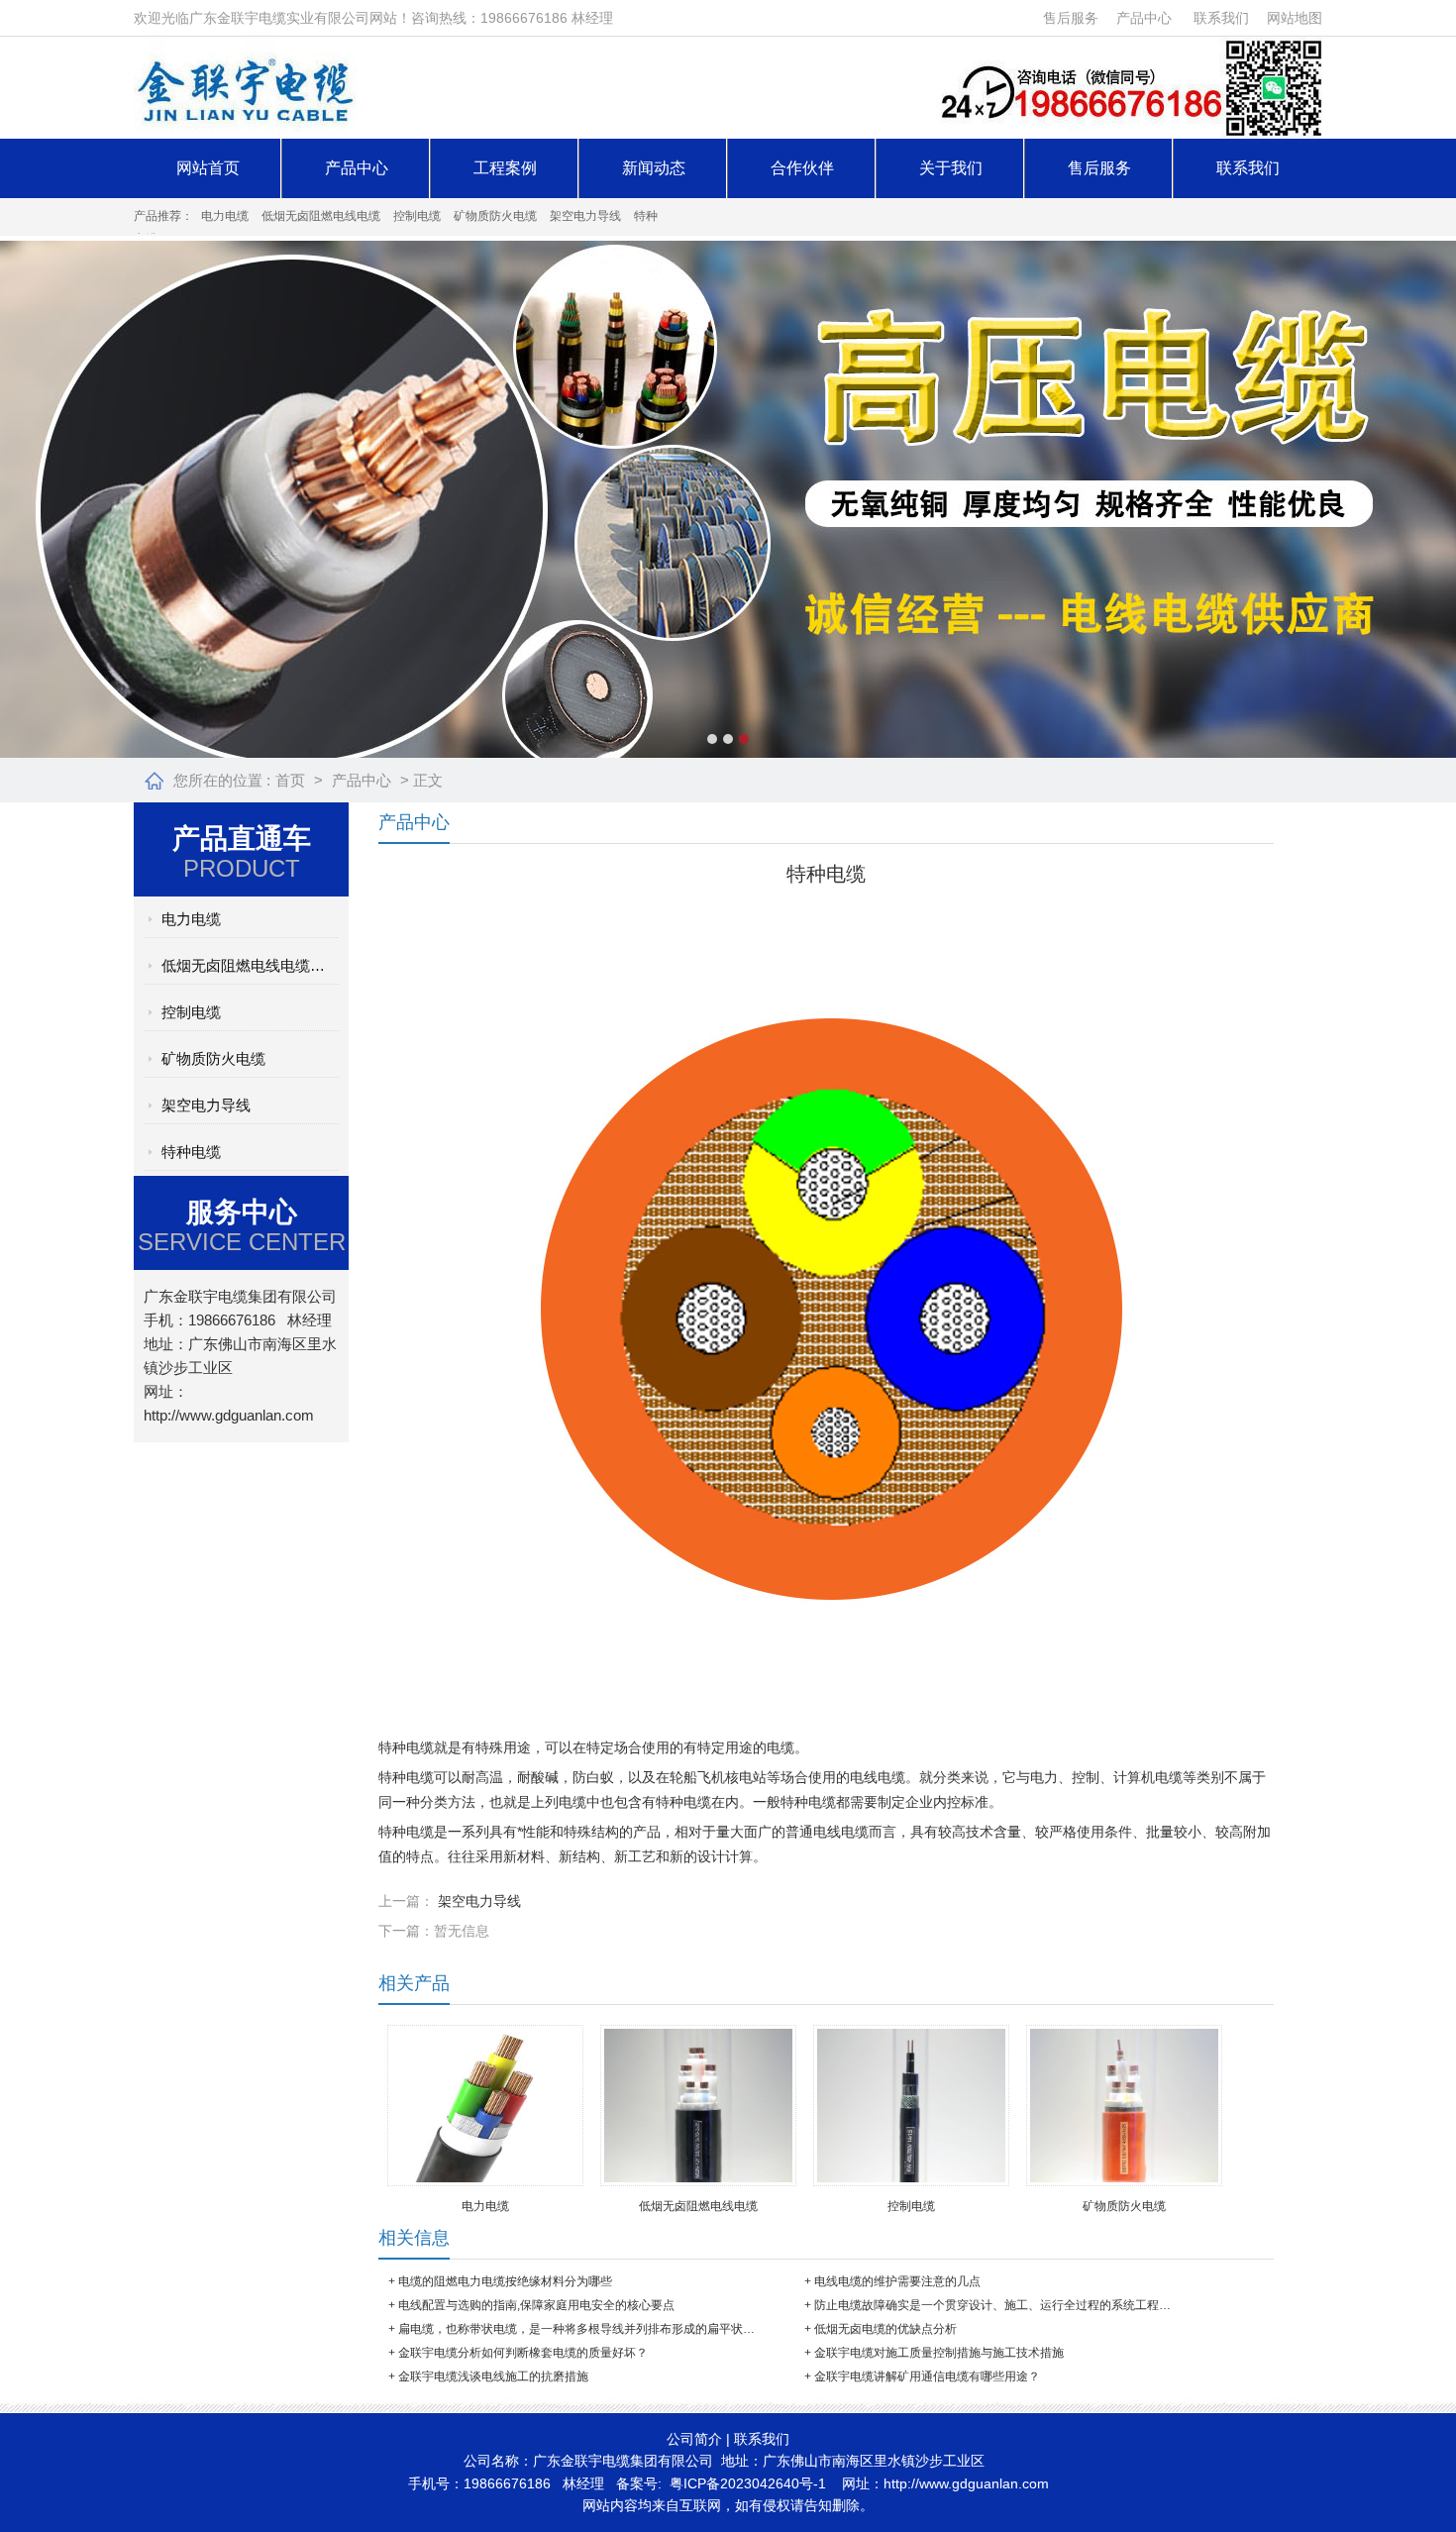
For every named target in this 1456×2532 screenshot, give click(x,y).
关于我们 (951, 168)
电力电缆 (225, 216)
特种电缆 (191, 1152)
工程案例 (505, 168)
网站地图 (1295, 18)
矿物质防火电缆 (495, 216)
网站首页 (208, 168)
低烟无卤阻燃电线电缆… (243, 965)
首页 (290, 780)
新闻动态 (654, 168)
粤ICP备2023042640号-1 (748, 2483)
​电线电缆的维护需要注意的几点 (897, 2281)
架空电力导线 (585, 216)
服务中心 (242, 1212)
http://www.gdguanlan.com (229, 1415)
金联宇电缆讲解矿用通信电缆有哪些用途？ (927, 2376)
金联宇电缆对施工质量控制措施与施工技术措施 (939, 2353)
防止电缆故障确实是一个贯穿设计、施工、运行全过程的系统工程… (992, 2305)
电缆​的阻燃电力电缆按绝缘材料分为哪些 (505, 2281)
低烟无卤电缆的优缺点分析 (885, 2329)
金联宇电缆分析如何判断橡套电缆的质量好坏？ (523, 2353)
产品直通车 (242, 839)
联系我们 (1221, 18)
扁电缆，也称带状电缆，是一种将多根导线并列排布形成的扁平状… (576, 2329)
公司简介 (694, 2439)
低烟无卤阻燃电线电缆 (321, 216)
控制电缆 (417, 216)
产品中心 (1144, 18)
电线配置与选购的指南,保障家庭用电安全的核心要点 (536, 2305)
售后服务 (1071, 18)
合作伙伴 (802, 168)
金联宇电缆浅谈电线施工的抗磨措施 (493, 2376)
